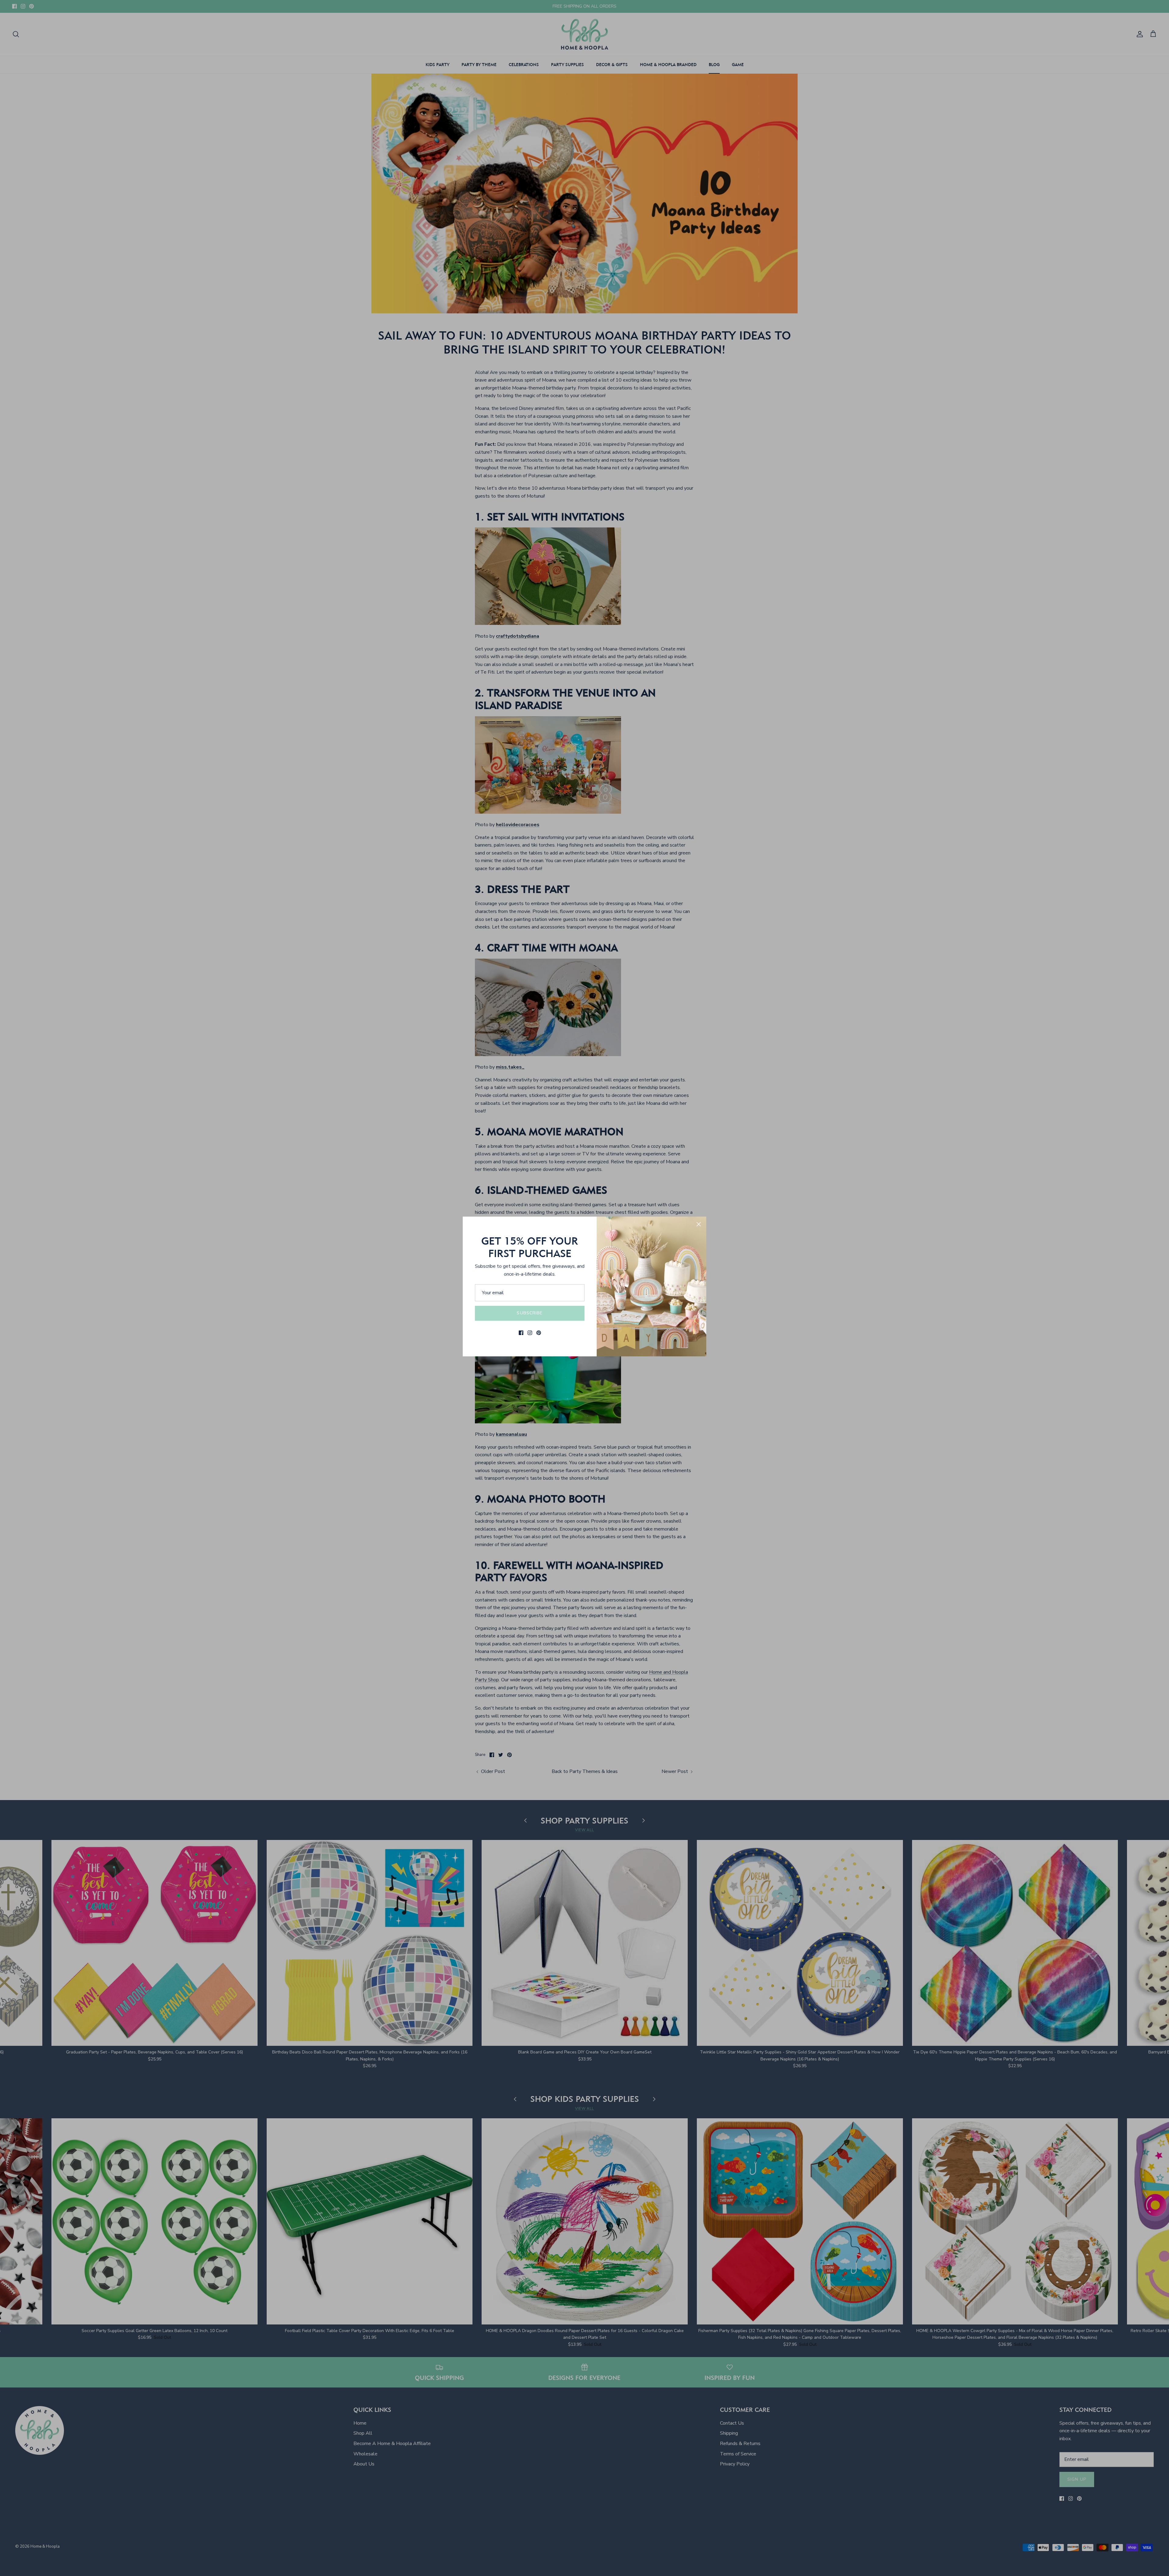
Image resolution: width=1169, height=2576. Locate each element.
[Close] (699, 1224)
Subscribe (530, 1313)
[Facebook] (521, 1333)
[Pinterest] (539, 1333)
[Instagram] (530, 1333)
